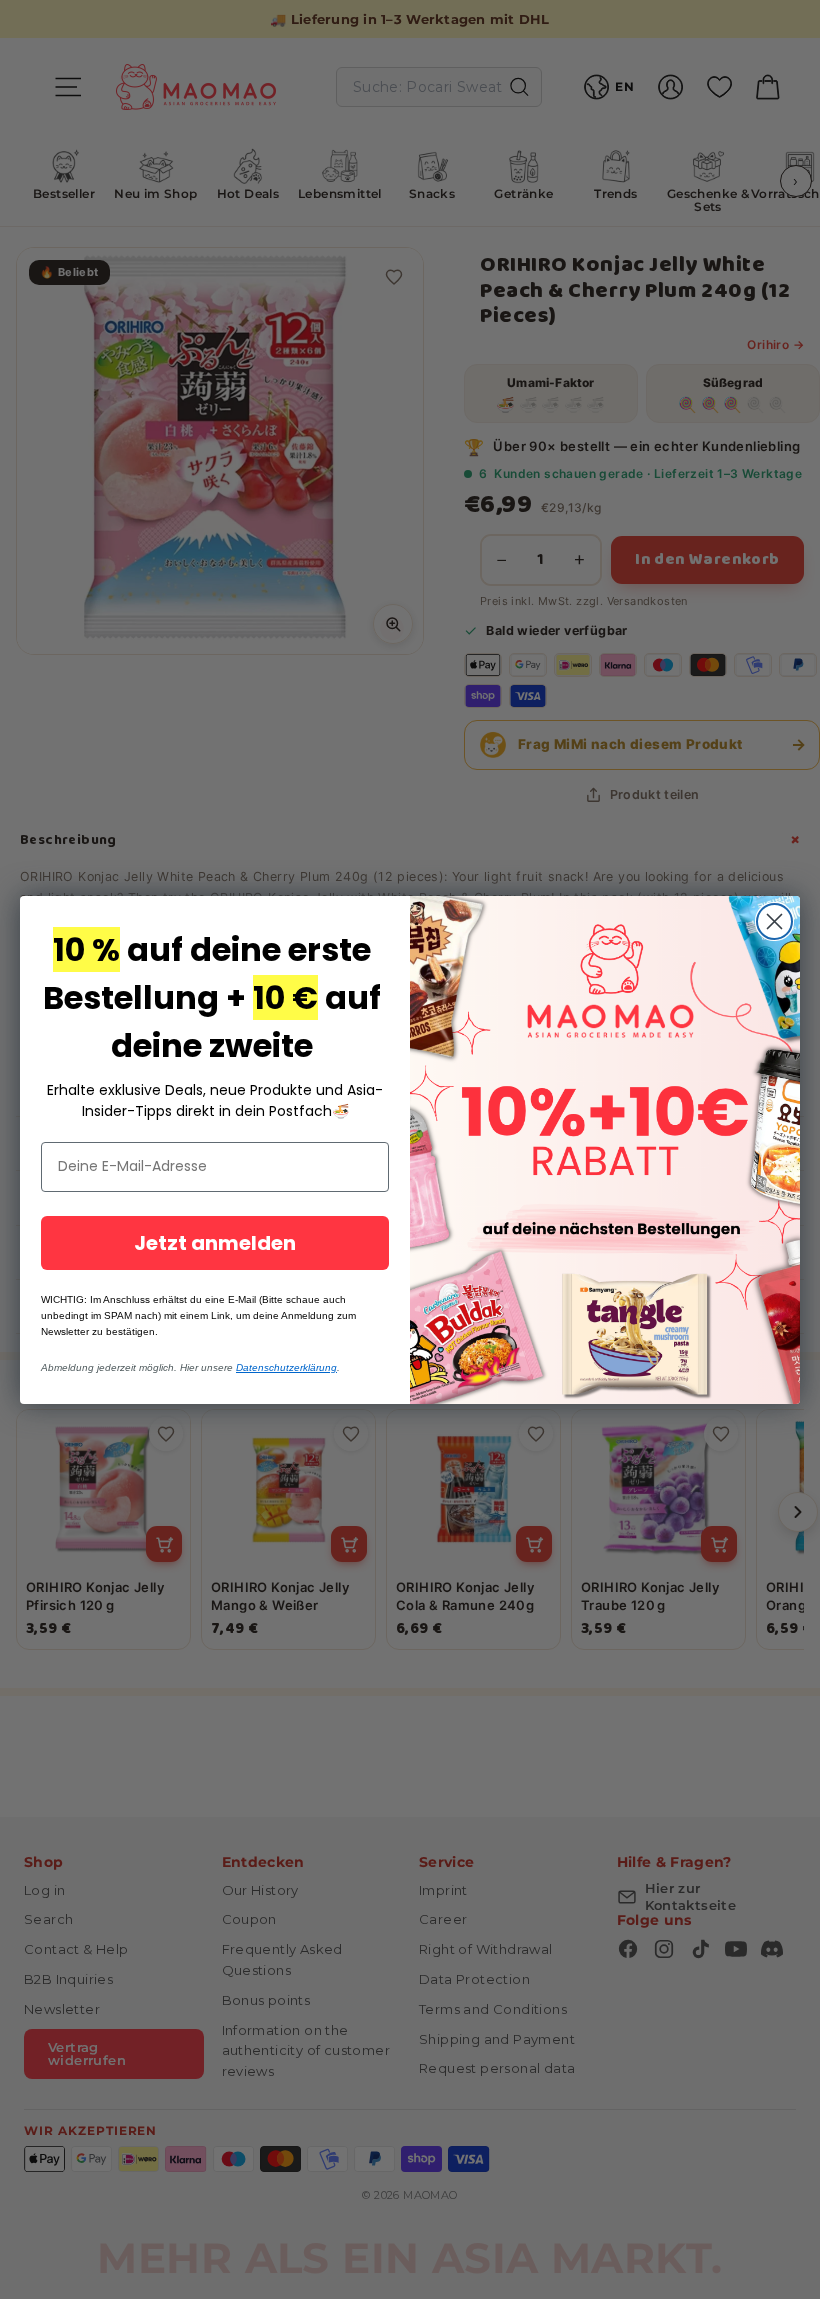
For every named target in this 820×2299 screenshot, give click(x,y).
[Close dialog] (774, 921)
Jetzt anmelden (215, 1243)
